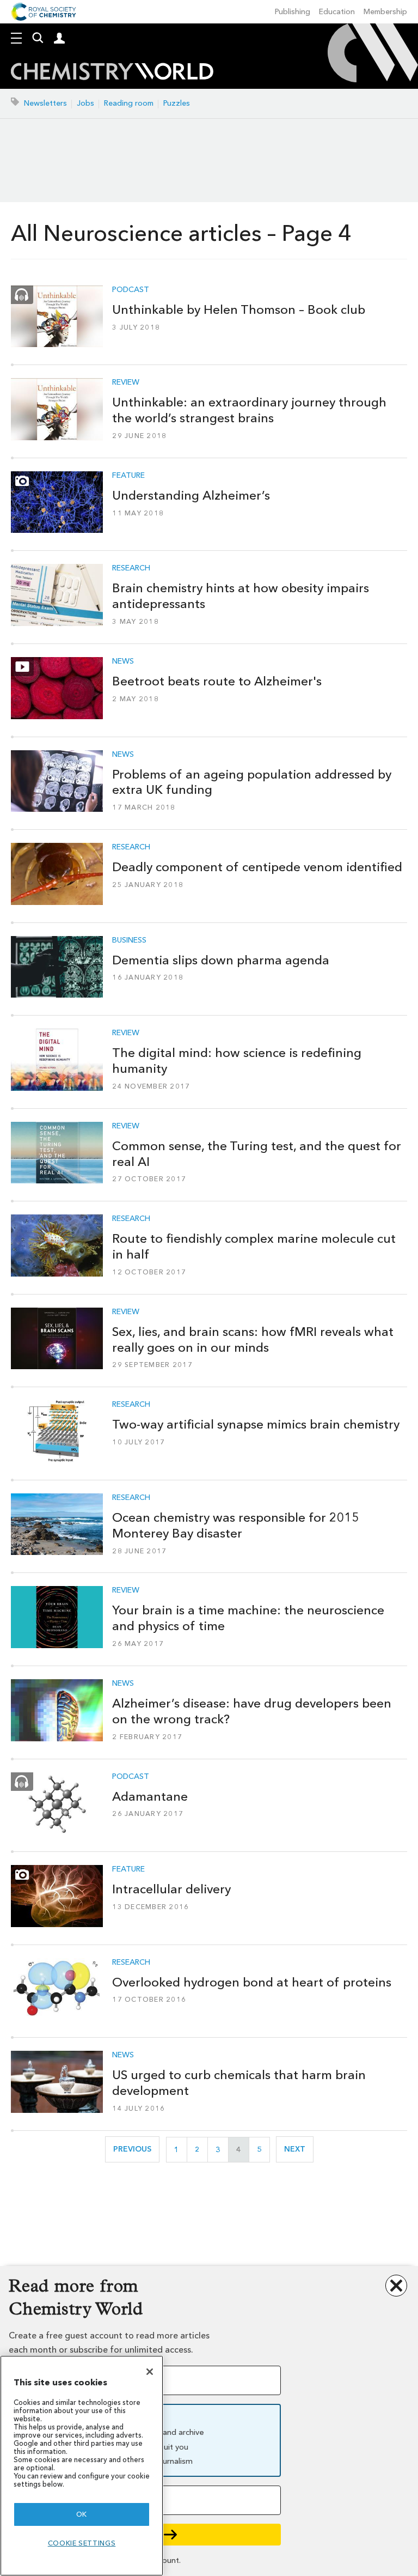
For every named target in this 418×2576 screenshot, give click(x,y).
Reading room (129, 103)
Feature (128, 476)
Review (126, 382)
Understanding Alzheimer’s (191, 495)
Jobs (85, 103)
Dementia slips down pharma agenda (221, 960)
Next (299, 2149)
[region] (82, 2466)
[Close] (150, 2372)
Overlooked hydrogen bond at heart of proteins (252, 1982)
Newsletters (45, 103)
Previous (136, 2149)
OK (82, 2514)
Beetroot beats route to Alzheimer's (217, 681)
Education (337, 12)
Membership (385, 12)
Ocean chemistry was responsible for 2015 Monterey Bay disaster (236, 1525)
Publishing (293, 12)
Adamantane (150, 1796)
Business (129, 940)
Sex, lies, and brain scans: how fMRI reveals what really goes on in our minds (253, 1339)
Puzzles (177, 103)
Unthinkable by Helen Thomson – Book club (239, 309)
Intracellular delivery (171, 1889)
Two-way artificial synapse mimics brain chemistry (256, 1424)
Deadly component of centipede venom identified (257, 867)
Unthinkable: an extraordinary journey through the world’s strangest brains (249, 410)
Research (131, 568)
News (123, 661)
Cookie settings (82, 2543)
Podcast (131, 290)
